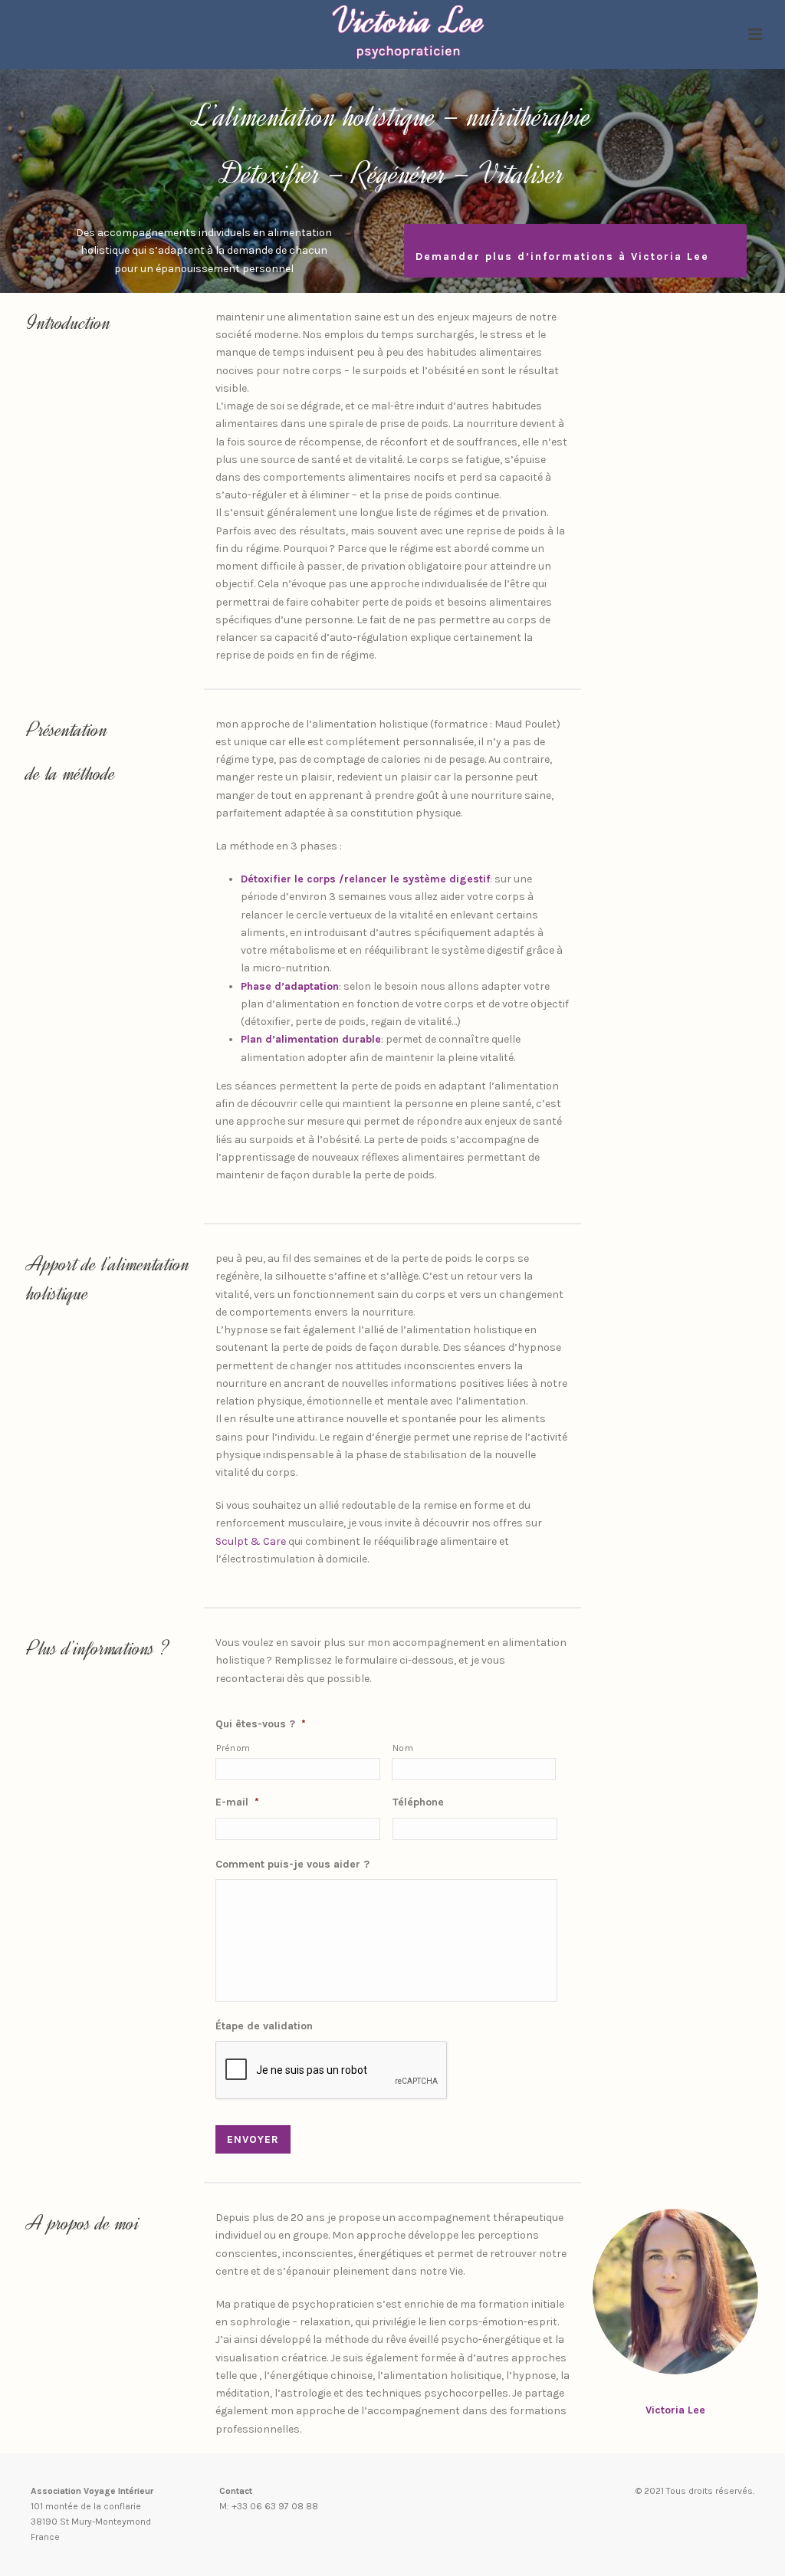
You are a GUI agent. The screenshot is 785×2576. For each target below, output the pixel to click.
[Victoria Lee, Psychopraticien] (393, 34)
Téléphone (418, 1802)
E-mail (237, 1802)
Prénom (233, 1748)
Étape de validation (264, 2026)
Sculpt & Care (251, 1541)
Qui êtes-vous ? (261, 1724)
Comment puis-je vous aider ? (292, 1864)
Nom (403, 1748)
